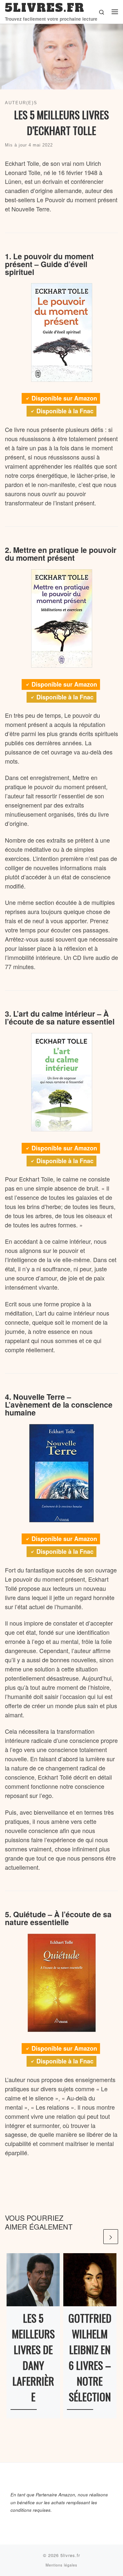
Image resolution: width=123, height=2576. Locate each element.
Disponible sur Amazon (64, 398)
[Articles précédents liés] (95, 2237)
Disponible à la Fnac (65, 411)
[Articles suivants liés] (111, 2237)
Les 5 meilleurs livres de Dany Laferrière (33, 2357)
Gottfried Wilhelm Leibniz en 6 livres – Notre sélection (90, 2357)
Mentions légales (61, 2565)
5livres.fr (70, 2555)
